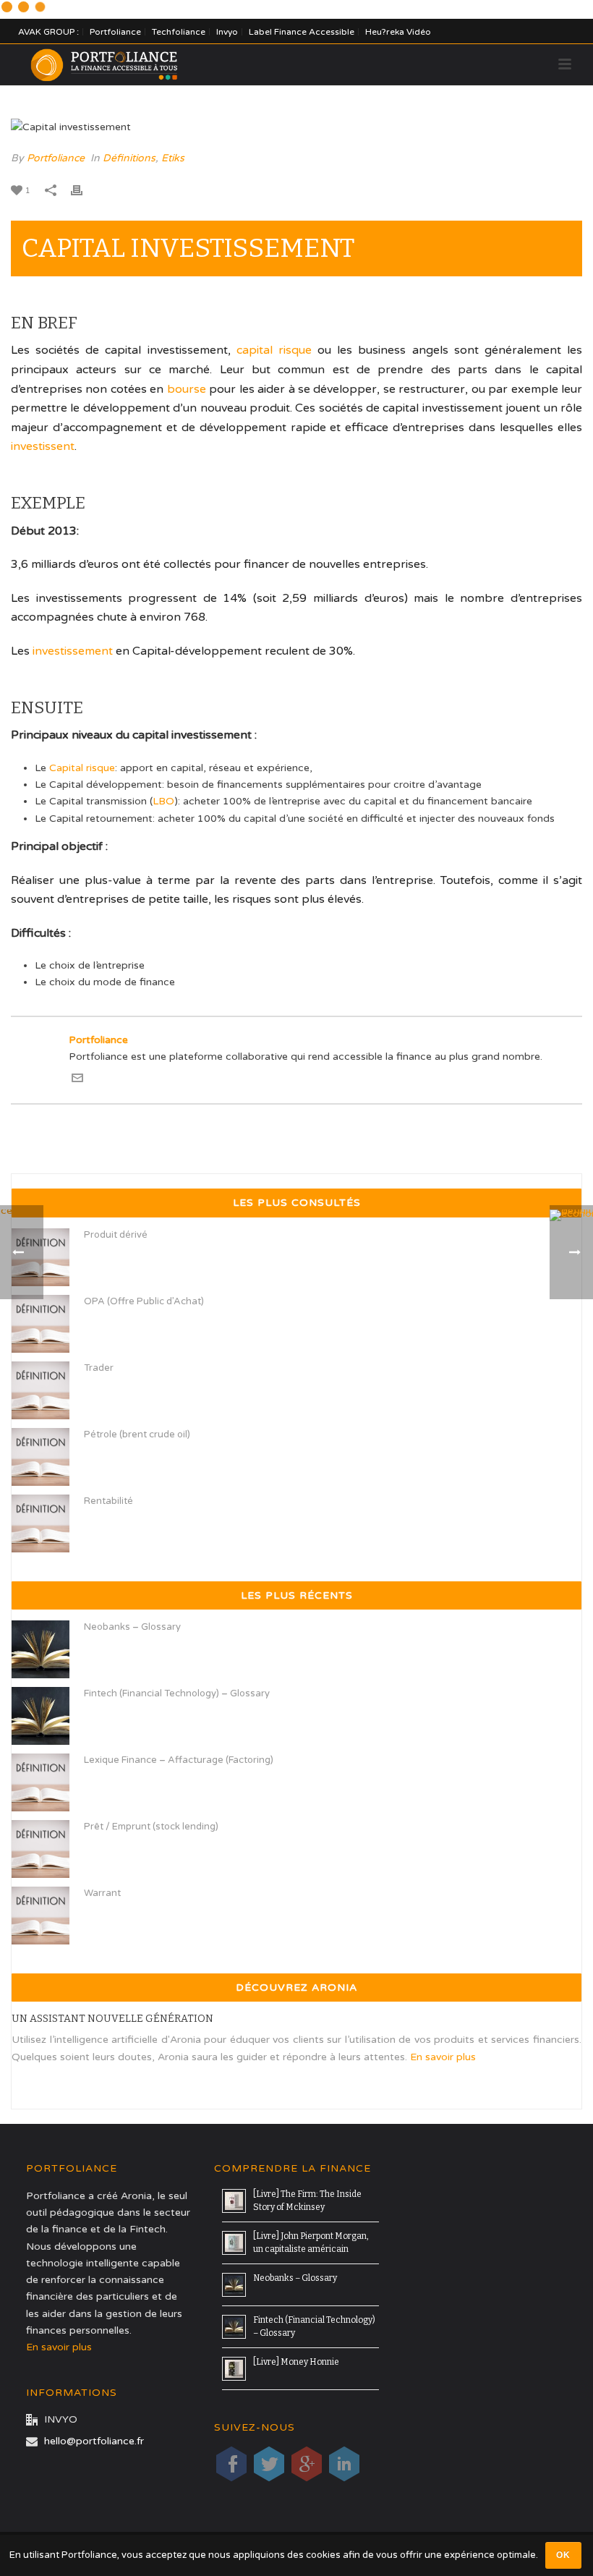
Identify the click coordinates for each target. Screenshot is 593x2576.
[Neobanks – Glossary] (40, 1649)
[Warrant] (40, 1916)
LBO (163, 801)
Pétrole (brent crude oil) (137, 1434)
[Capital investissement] (296, 127)
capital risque (274, 350)
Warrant (102, 1893)
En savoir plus (443, 2057)
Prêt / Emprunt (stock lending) (151, 1827)
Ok (563, 2555)
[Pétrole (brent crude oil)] (40, 1457)
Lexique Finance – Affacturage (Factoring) (179, 1760)
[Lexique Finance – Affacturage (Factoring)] (40, 1782)
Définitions (129, 158)
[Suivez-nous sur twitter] (269, 2464)
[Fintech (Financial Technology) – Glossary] (40, 1716)
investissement (73, 651)
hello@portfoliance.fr (94, 2441)
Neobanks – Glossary (132, 1627)
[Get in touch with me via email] (77, 1080)
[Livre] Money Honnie (296, 2362)
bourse (187, 389)
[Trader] (40, 1390)
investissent (43, 446)
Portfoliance (56, 158)
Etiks (173, 158)
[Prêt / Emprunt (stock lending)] (40, 1849)
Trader (99, 1368)
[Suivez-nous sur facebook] (231, 2464)
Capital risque (82, 768)
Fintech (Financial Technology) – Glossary (177, 1693)
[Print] (84, 190)
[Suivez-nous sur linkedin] (344, 2464)
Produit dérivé (116, 1235)
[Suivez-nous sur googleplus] (307, 2464)
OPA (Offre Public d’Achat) (144, 1301)
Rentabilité (108, 1501)
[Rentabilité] (40, 1523)
